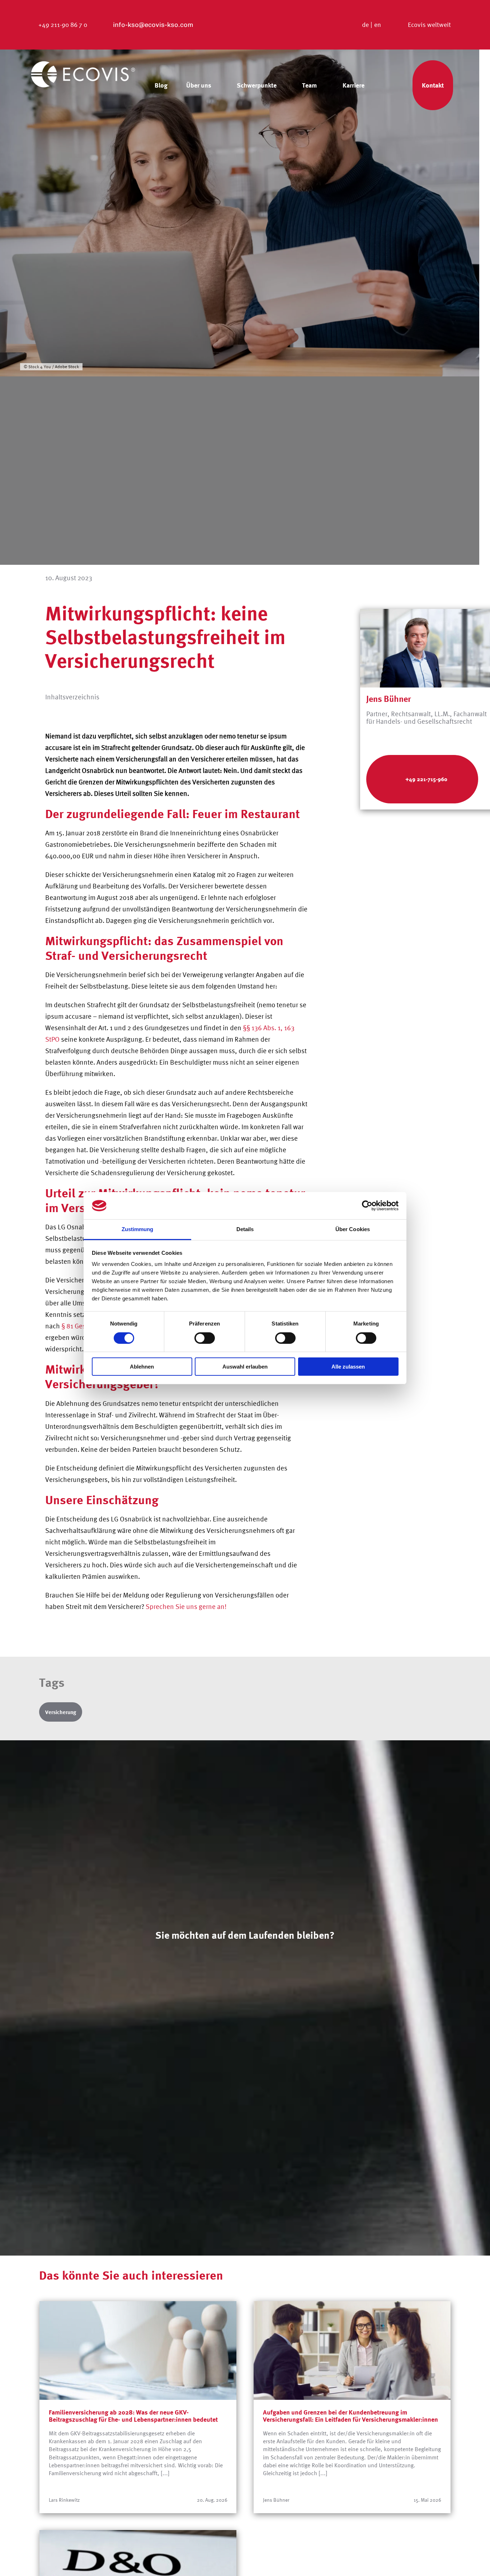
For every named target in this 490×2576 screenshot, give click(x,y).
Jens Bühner (389, 699)
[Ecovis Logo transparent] (83, 64)
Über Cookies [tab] (353, 1229)
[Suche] (392, 85)
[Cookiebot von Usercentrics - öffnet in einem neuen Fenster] (367, 1206)
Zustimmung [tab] (138, 1229)
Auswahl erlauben (245, 1367)
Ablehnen (142, 1367)
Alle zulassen (348, 1367)
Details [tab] (245, 1229)
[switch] (205, 1338)
